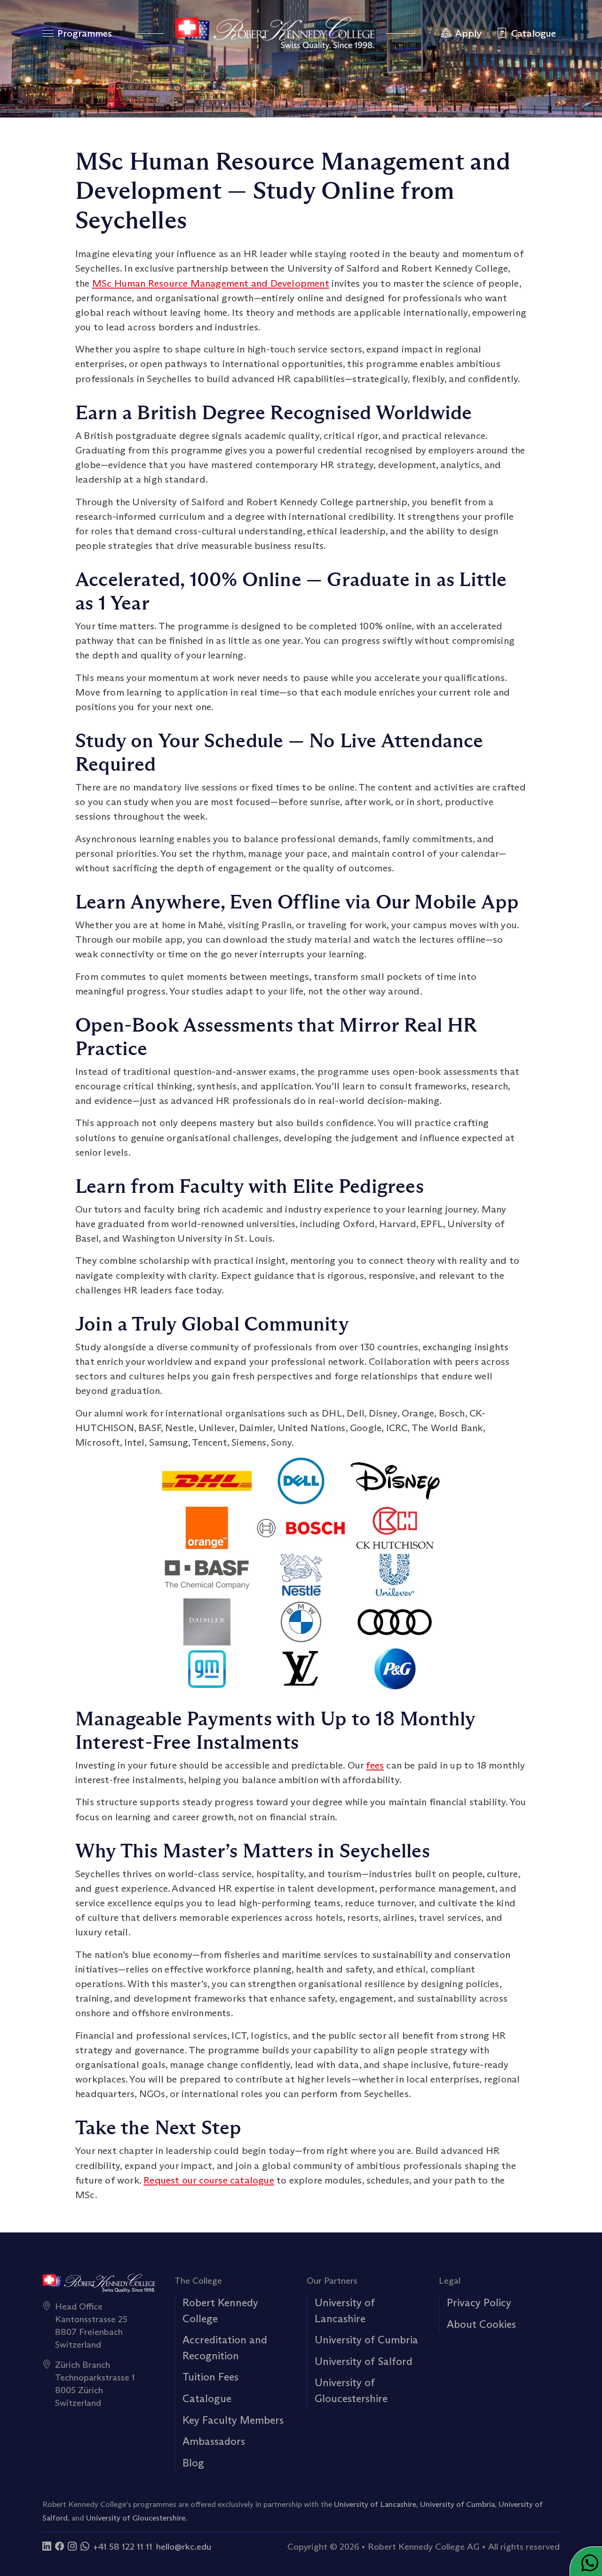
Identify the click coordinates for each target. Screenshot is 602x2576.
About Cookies (481, 2324)
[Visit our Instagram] (72, 2546)
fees (375, 1765)
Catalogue (207, 2398)
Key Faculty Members (233, 2420)
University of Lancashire (375, 2504)
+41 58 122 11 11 (123, 2546)
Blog (193, 2463)
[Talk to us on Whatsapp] (85, 2546)
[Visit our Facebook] (59, 2546)
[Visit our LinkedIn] (47, 2546)
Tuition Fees (210, 2377)
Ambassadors (214, 2441)
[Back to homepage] (275, 33)
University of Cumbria (366, 2340)
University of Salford (364, 2361)
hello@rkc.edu (184, 2546)
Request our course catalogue (209, 2180)
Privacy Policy (479, 2302)
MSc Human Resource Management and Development (211, 283)
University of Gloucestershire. (137, 2518)
